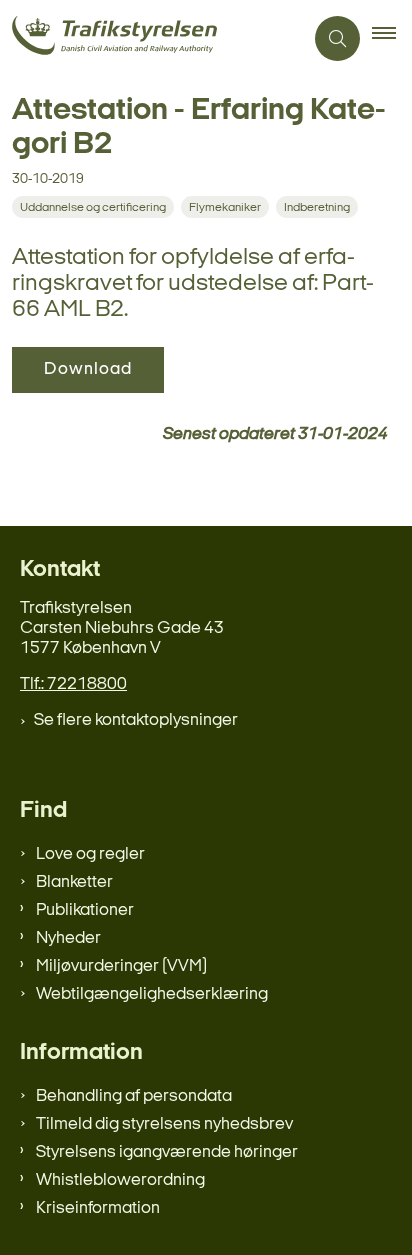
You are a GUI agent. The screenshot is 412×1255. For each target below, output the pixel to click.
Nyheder (68, 938)
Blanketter (74, 882)
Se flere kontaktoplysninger (136, 720)
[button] (392, 39)
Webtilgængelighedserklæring (152, 994)
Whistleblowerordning (120, 1180)
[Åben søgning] (337, 38)
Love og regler (90, 854)
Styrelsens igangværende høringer (167, 1152)
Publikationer (85, 910)
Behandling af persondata (134, 1096)
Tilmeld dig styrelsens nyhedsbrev (164, 1124)
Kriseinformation (98, 1208)
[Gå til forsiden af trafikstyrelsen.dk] (151, 38)
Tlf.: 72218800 (73, 684)
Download (88, 369)
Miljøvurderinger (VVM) (121, 966)
